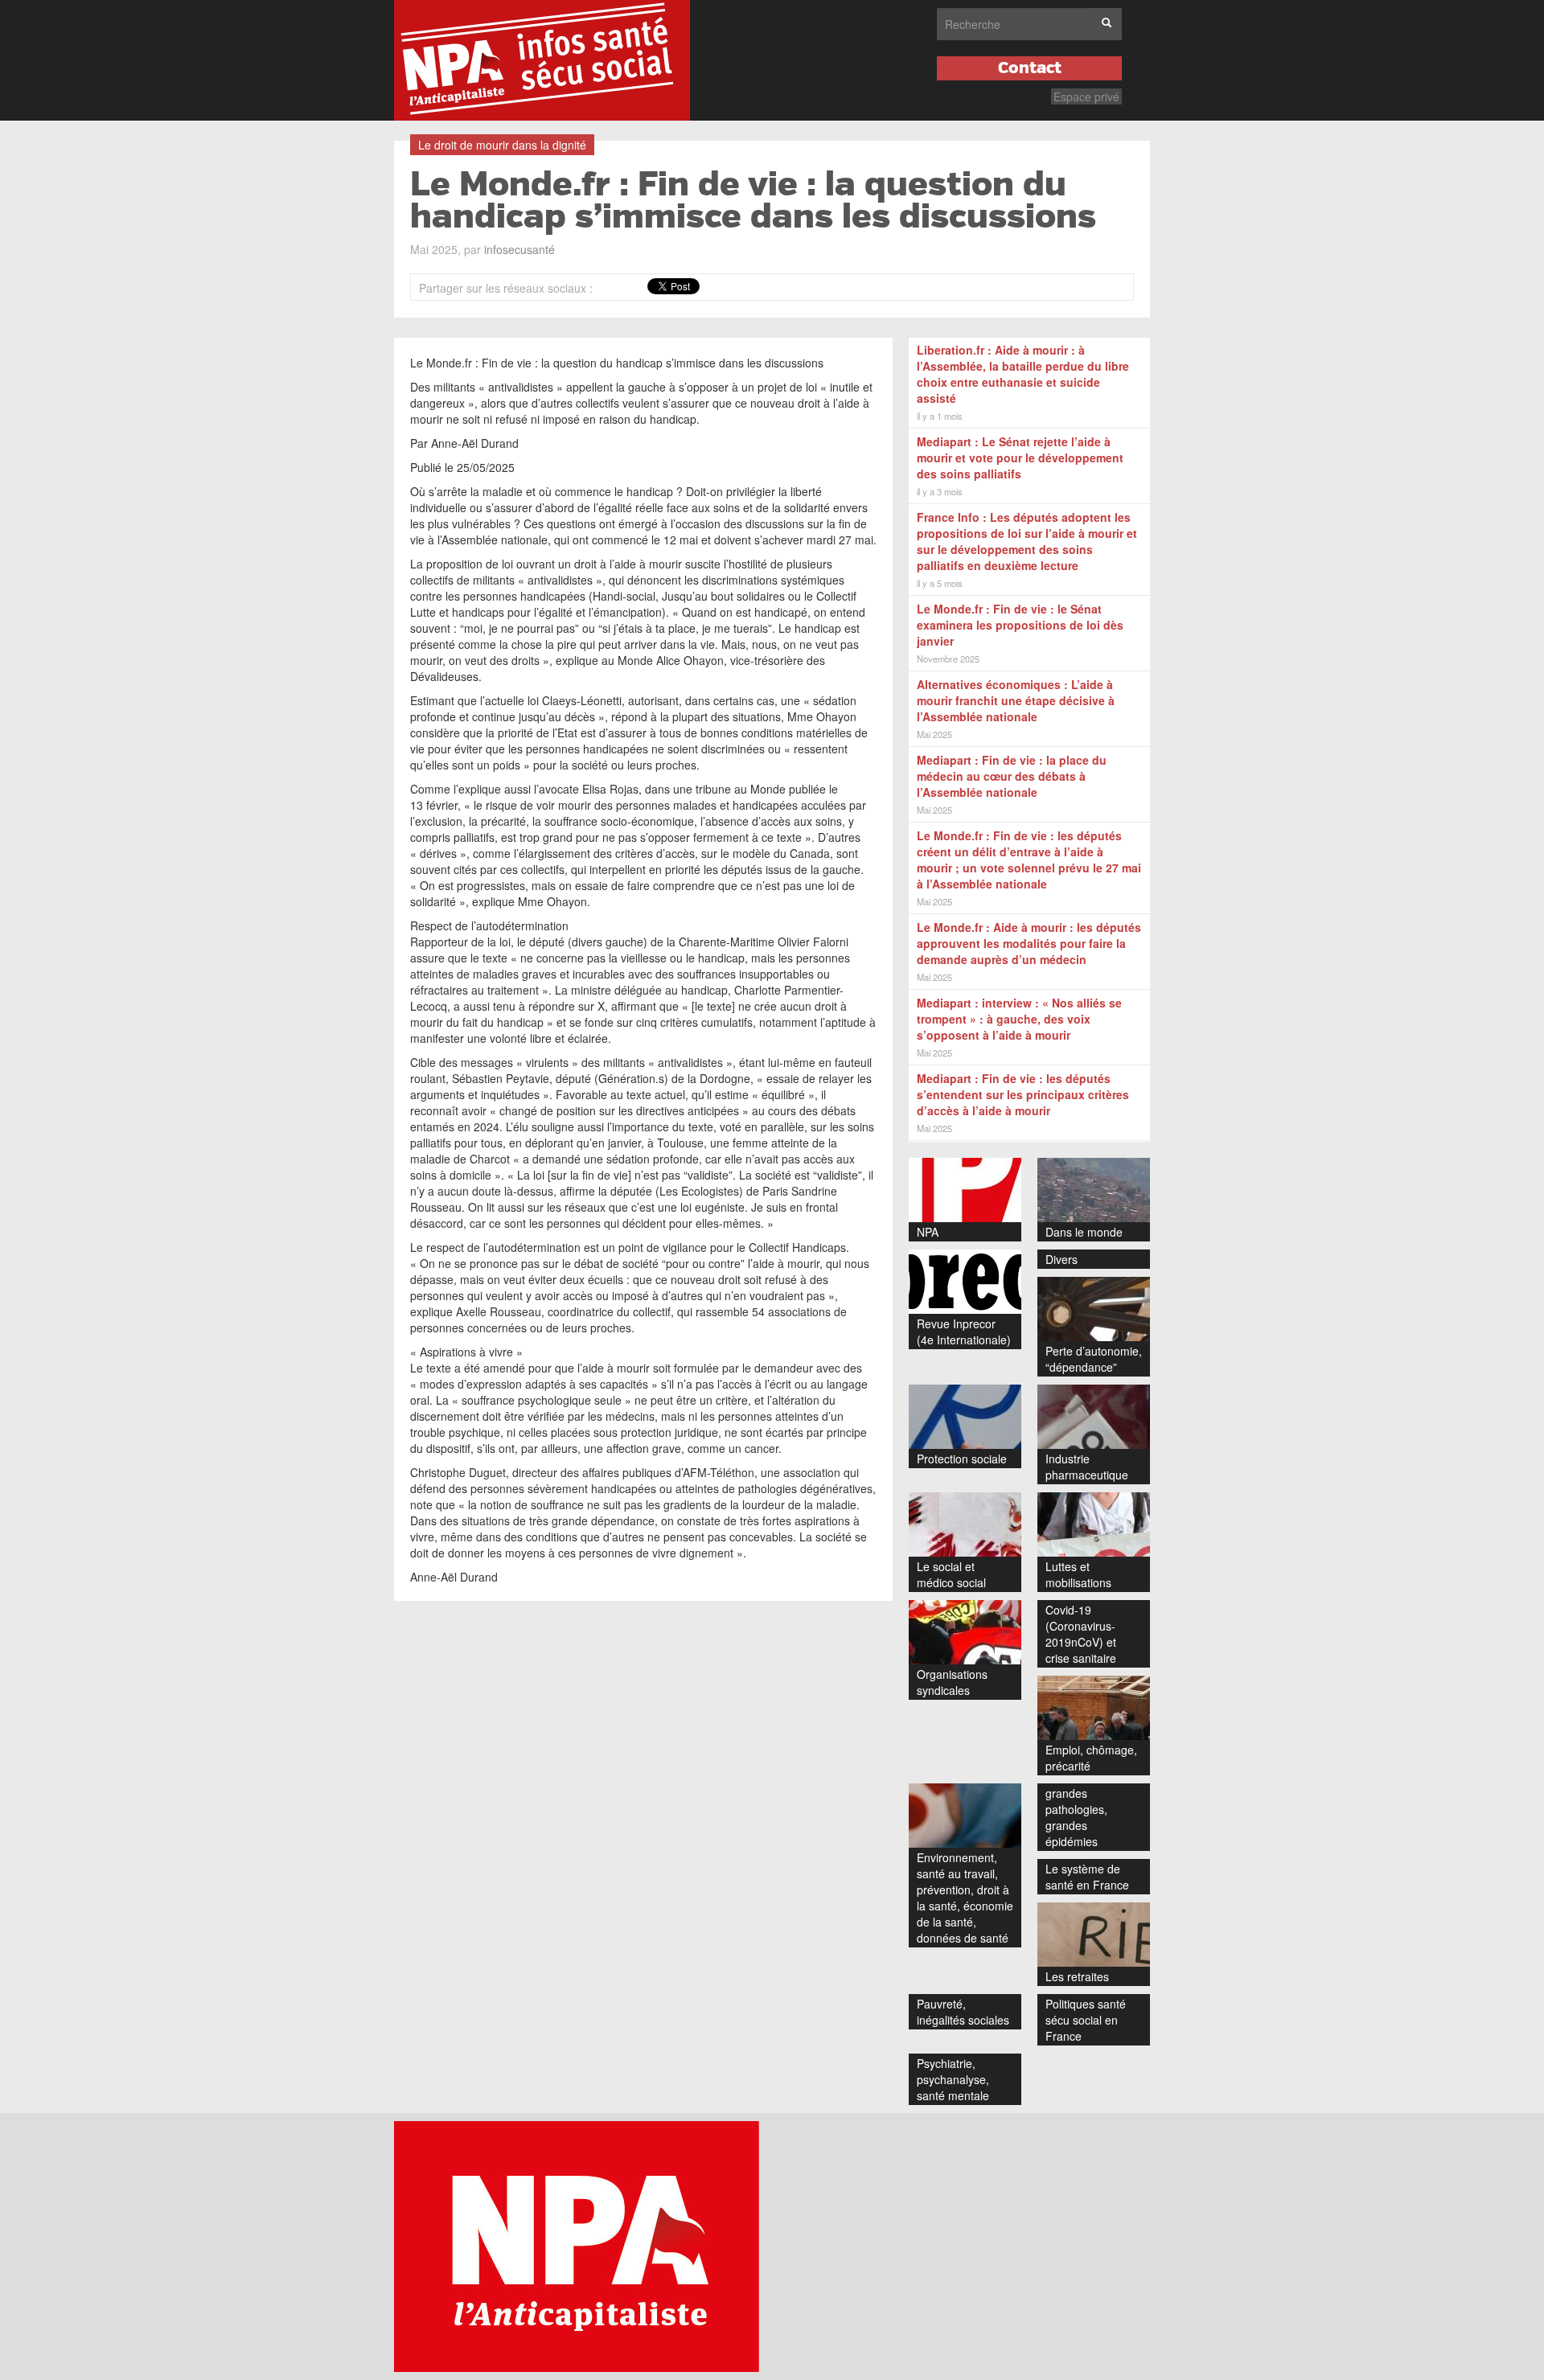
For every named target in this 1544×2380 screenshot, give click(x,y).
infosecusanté (519, 249)
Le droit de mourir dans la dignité (502, 145)
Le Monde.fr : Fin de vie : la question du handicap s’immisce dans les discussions (753, 201)
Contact (1030, 68)
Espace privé (1086, 96)
